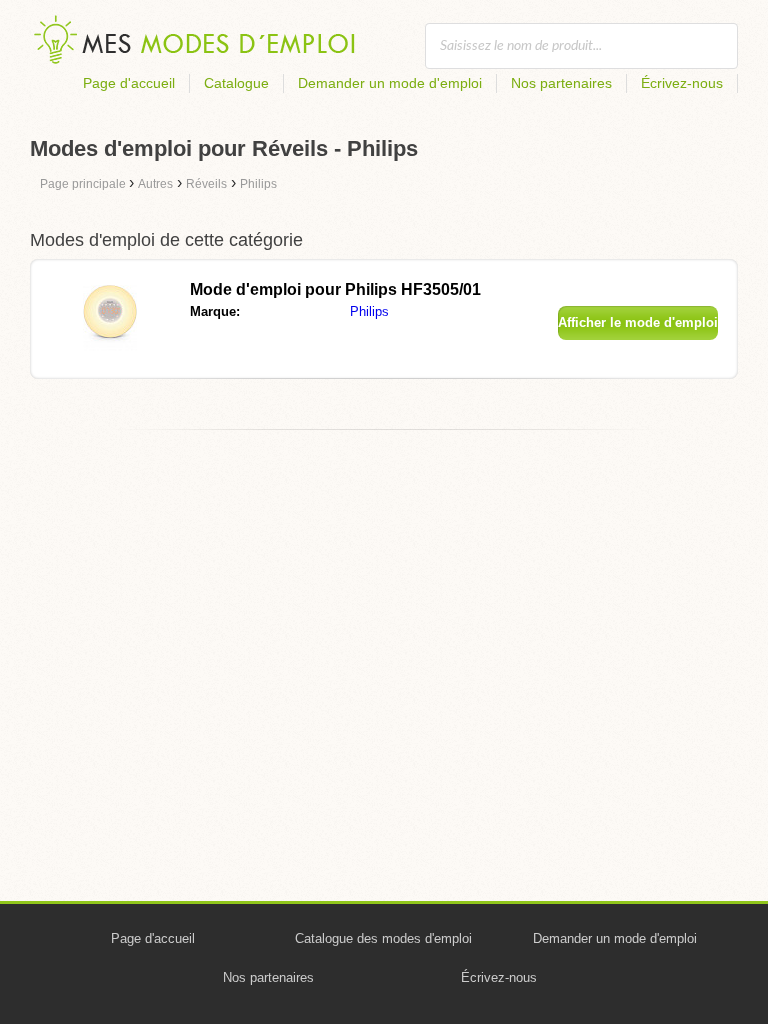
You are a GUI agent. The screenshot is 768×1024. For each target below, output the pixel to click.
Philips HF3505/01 (335, 289)
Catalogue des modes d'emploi (383, 938)
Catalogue (236, 83)
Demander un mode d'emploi (390, 83)
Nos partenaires (561, 83)
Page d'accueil (129, 83)
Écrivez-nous (682, 83)
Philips (369, 311)
